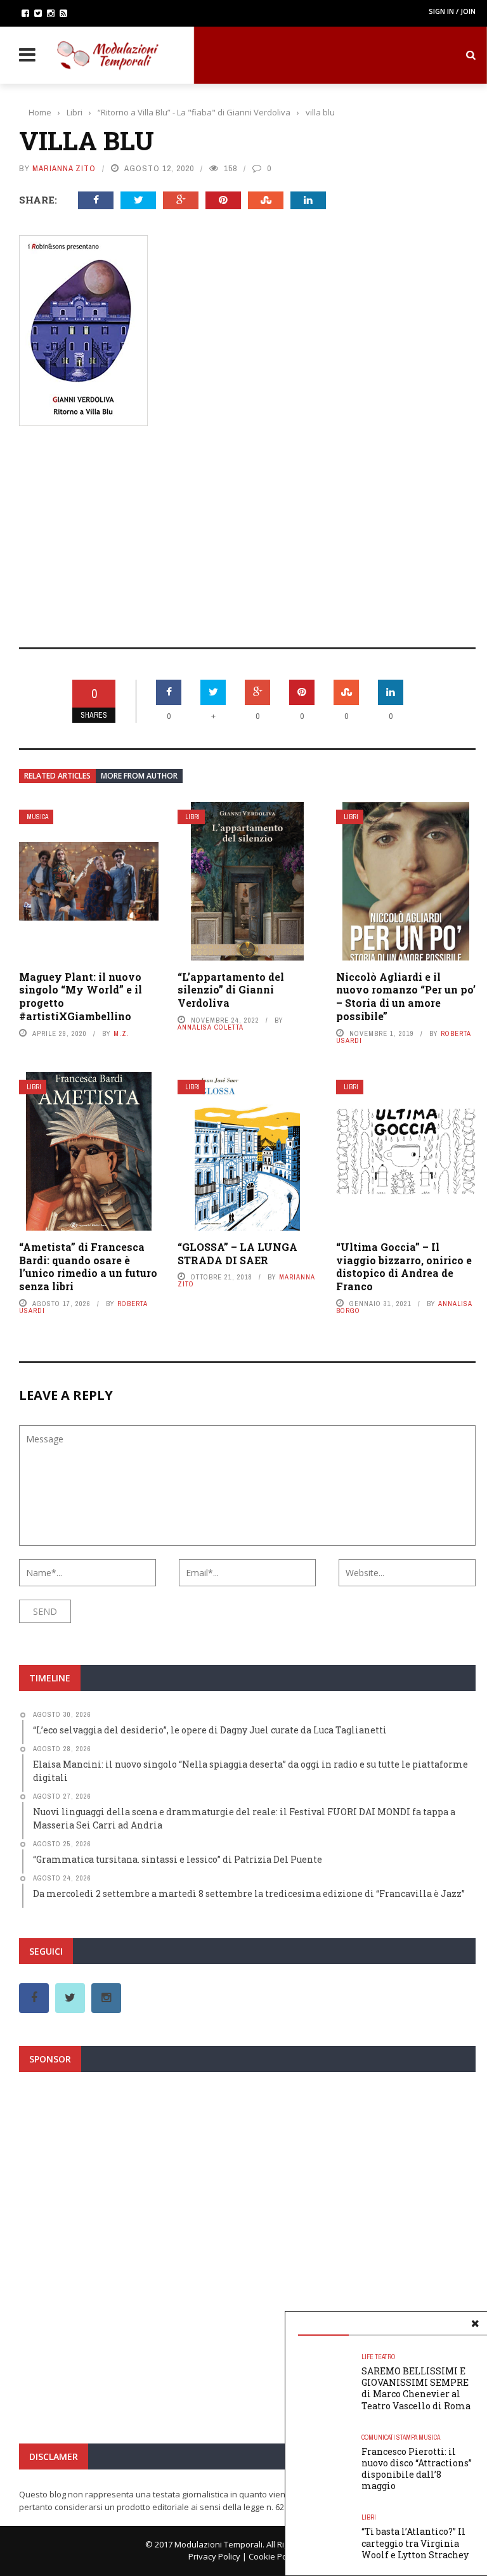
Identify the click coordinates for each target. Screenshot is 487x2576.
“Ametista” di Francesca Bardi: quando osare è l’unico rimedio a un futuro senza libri (88, 1266)
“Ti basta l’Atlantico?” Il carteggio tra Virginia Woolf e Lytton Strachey (415, 2543)
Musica (37, 817)
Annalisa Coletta (211, 1027)
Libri (192, 817)
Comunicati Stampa (389, 2437)
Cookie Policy (274, 2556)
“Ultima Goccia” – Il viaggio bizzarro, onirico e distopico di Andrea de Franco (404, 1266)
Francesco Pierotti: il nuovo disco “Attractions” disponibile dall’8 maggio (417, 2469)
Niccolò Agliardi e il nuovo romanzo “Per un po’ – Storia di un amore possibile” (406, 996)
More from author (139, 776)
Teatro (385, 2357)
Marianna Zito (64, 168)
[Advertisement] (247, 528)
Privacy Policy (214, 2556)
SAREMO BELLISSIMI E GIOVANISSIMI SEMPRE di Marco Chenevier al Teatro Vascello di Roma (416, 2388)
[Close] (475, 2324)
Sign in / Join (452, 11)
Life (367, 2357)
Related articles (57, 776)
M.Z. (121, 1033)
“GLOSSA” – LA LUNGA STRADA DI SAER (237, 1253)
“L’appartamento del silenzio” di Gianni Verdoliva (231, 990)
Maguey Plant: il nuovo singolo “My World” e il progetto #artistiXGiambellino (81, 996)
